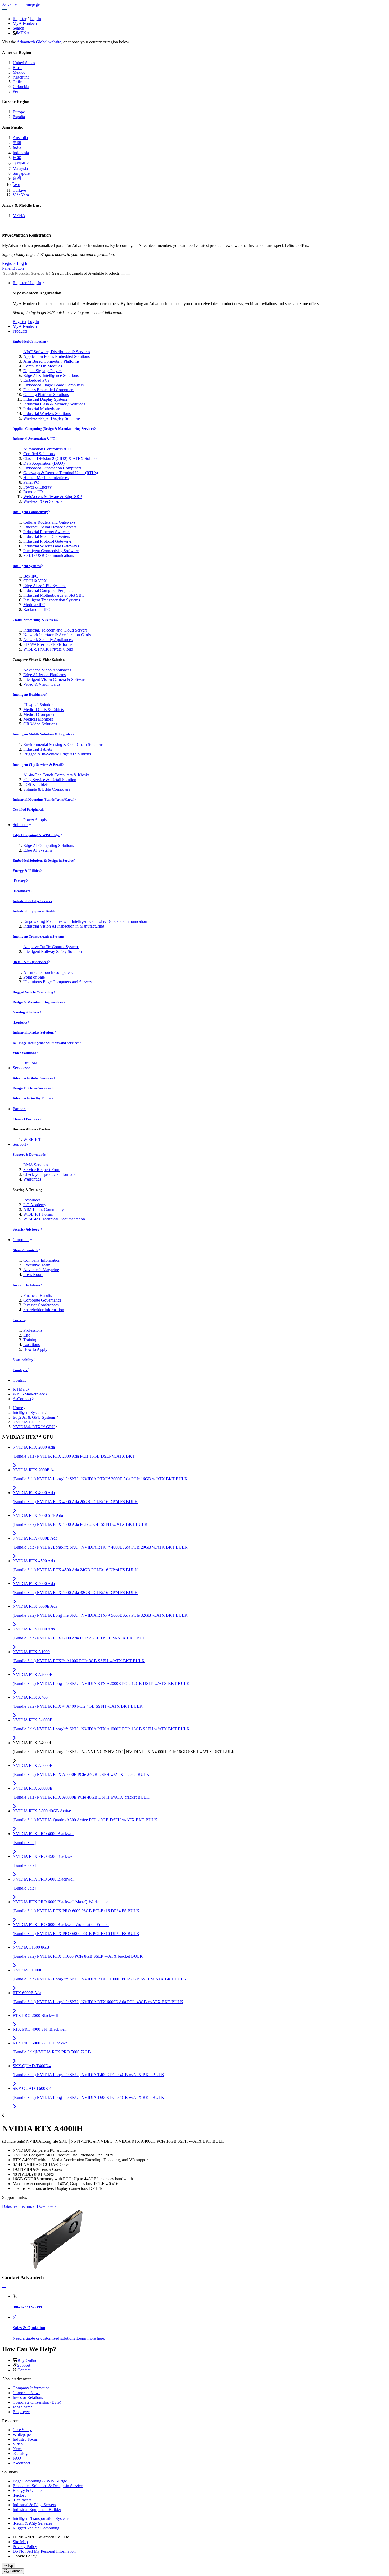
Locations (31, 1345)
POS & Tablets (36, 784)
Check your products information (51, 1174)
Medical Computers (40, 714)
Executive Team (37, 1265)
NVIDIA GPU (25, 1422)
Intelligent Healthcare (29, 695)
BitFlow (30, 1063)
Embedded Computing (29, 341)
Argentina (21, 77)
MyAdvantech (25, 23)
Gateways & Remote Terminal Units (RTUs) (61, 473)
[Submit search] (123, 275)
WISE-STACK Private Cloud (48, 649)
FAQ (17, 2458)
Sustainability (23, 1360)
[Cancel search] (128, 275)
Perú (17, 91)
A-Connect (22, 1399)
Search (18, 28)
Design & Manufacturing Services (38, 1002)
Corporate (21, 1240)
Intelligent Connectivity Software (51, 551)
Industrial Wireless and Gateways (51, 546)
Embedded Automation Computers (52, 468)
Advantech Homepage (21, 4)
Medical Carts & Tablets (44, 710)
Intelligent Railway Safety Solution (53, 951)
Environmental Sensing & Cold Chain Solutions (63, 745)
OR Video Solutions (40, 724)
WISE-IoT (32, 1139)
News (18, 2449)
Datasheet (10, 2206)
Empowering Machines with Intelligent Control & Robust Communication (85, 921)
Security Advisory (26, 1229)
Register (20, 19)
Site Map (20, 2542)
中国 (17, 143)
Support (19, 1144)
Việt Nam (21, 195)
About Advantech (25, 1250)
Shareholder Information (44, 1310)
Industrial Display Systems (46, 399)
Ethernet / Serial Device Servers (50, 527)
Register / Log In (27, 283)
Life (27, 1335)
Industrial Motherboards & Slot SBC (54, 595)
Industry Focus (25, 2439)
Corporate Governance (42, 1300)
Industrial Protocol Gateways (48, 541)
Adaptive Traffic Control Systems (51, 947)
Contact (19, 1380)
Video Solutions (24, 1053)
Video (18, 2444)
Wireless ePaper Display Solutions (52, 418)
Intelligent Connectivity (30, 512)
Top (10, 2566)
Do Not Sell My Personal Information (44, 2551)
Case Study (22, 2430)
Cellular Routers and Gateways (49, 522)
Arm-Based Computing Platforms (51, 361)
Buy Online (27, 2360)
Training (30, 1340)
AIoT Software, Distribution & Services (57, 352)
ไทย (16, 185)
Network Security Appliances (48, 640)
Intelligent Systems (27, 566)
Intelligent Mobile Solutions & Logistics (42, 734)
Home (18, 1408)
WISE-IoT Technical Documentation (54, 1219)
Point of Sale (34, 977)
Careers (19, 1320)
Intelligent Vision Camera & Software (55, 679)
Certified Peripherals (28, 810)
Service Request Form (42, 1170)
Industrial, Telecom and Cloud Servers (55, 630)
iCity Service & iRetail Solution (50, 780)
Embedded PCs (36, 380)
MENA (23, 33)
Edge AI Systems (38, 850)
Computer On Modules (43, 366)
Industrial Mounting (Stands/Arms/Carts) (43, 799)
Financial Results (38, 1295)
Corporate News (26, 2393)
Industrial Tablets (38, 749)
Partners (19, 1109)
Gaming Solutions (26, 1012)
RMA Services (36, 1165)
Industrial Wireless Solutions (47, 414)
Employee (20, 1370)
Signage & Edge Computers (47, 789)
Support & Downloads (30, 1155)
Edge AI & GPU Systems (45, 586)
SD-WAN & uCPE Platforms (48, 644)
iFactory (19, 881)
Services (20, 1068)
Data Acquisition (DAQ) (44, 463)
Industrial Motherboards (43, 409)
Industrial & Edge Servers (32, 901)
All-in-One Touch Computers (48, 972)
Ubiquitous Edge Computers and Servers (57, 982)
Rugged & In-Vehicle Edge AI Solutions (57, 754)
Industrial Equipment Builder (35, 911)
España (19, 117)
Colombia (21, 87)
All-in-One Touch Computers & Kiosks (56, 775)
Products (20, 331)
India (17, 148)
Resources (32, 1200)
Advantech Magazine (41, 1270)
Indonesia (21, 153)
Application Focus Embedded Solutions (56, 356)
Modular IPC (34, 605)
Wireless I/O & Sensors (43, 501)
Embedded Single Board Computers (53, 385)
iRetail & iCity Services (30, 962)
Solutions (21, 825)
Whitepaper (22, 2434)
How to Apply (35, 1349)
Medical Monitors (38, 719)
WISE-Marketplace (29, 1394)
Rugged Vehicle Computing (33, 992)
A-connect (21, 2463)
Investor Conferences (41, 1305)
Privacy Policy (25, 2547)
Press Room (33, 1275)
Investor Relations (26, 1285)
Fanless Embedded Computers (49, 390)
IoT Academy (35, 1205)
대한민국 (21, 163)
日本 (17, 158)
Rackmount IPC (37, 609)
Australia (20, 138)
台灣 (17, 178)
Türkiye (19, 190)
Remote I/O (33, 492)
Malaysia (20, 169)
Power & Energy (37, 487)
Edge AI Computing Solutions (49, 845)
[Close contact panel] (4, 2287)
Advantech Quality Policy (32, 1098)
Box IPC (31, 576)
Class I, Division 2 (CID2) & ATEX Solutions (62, 458)
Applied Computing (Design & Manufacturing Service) (53, 429)
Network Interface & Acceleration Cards (57, 635)
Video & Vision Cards (42, 684)
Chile (17, 82)
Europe (19, 112)
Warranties (32, 1179)
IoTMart (20, 1389)
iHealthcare (22, 891)
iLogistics (20, 1022)
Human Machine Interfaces (46, 478)
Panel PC (31, 482)
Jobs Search (23, 2407)
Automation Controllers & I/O (48, 449)
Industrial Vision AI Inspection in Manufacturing (64, 926)
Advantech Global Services (33, 1078)
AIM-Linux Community (44, 1209)
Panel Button (13, 268)
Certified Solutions (39, 454)
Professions (33, 1330)
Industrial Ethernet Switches (47, 532)
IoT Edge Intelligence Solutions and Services (46, 1043)
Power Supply (35, 820)
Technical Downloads (38, 2206)
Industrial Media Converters (47, 536)
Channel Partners (26, 1119)
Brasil (18, 68)
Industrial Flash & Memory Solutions (54, 404)
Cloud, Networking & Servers (35, 620)
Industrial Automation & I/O (34, 439)
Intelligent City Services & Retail (37, 765)
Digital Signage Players (43, 371)
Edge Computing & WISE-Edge (36, 835)
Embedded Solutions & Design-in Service (43, 861)
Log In (35, 19)
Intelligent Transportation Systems (52, 600)
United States (24, 63)
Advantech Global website (39, 42)
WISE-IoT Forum (38, 1214)
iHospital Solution (38, 705)
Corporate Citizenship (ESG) (37, 2402)
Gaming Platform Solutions (46, 395)
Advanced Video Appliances (47, 670)
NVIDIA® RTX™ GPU (34, 1427)
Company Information (42, 1260)
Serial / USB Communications (49, 556)
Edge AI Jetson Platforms (44, 675)
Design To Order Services (32, 1088)
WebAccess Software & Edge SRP (53, 497)
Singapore (21, 173)
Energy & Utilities (26, 871)
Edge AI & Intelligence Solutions (51, 375)
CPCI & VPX (35, 581)
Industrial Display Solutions (33, 1032)
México (19, 72)
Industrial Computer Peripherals (50, 590)
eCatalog (20, 2453)
